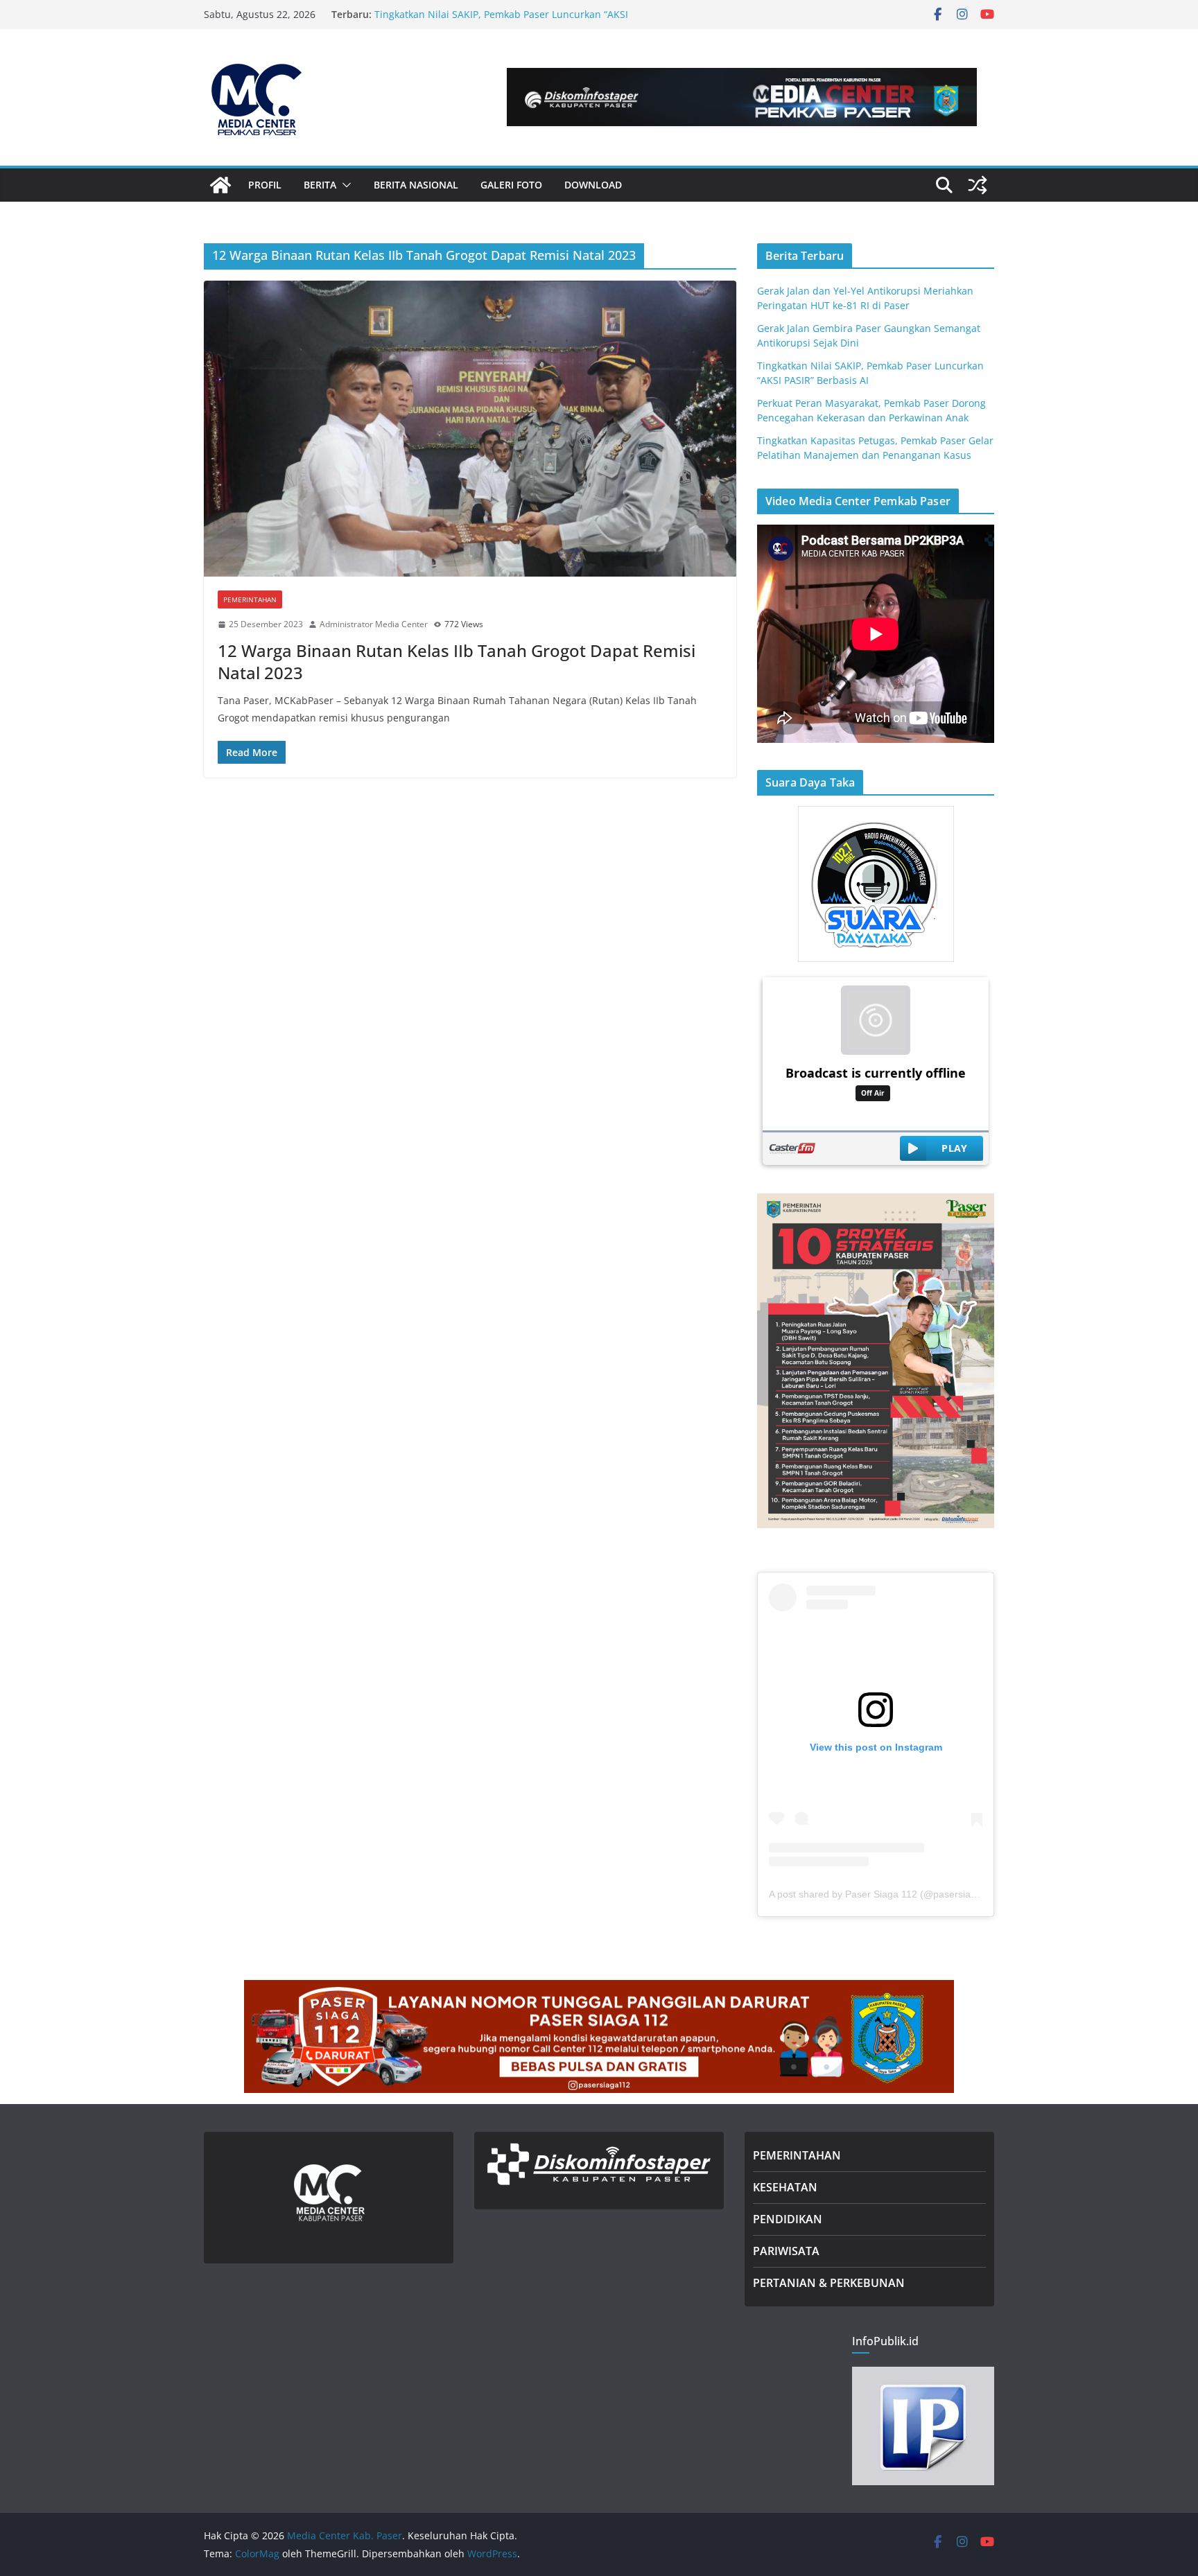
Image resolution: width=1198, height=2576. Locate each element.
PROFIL (265, 185)
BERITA (320, 185)
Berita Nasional (416, 185)
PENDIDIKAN (788, 2219)
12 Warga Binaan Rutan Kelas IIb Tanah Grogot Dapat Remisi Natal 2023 (457, 661)
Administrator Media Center (374, 624)
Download (593, 185)
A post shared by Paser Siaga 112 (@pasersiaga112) (885, 1894)
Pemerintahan (250, 599)
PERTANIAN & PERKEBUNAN (829, 2283)
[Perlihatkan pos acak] (978, 185)
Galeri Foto (511, 185)
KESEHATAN (785, 2187)
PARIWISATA (786, 2251)
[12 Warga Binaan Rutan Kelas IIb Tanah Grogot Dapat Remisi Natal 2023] (470, 429)
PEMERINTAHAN (797, 2155)
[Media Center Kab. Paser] (220, 185)
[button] (344, 185)
